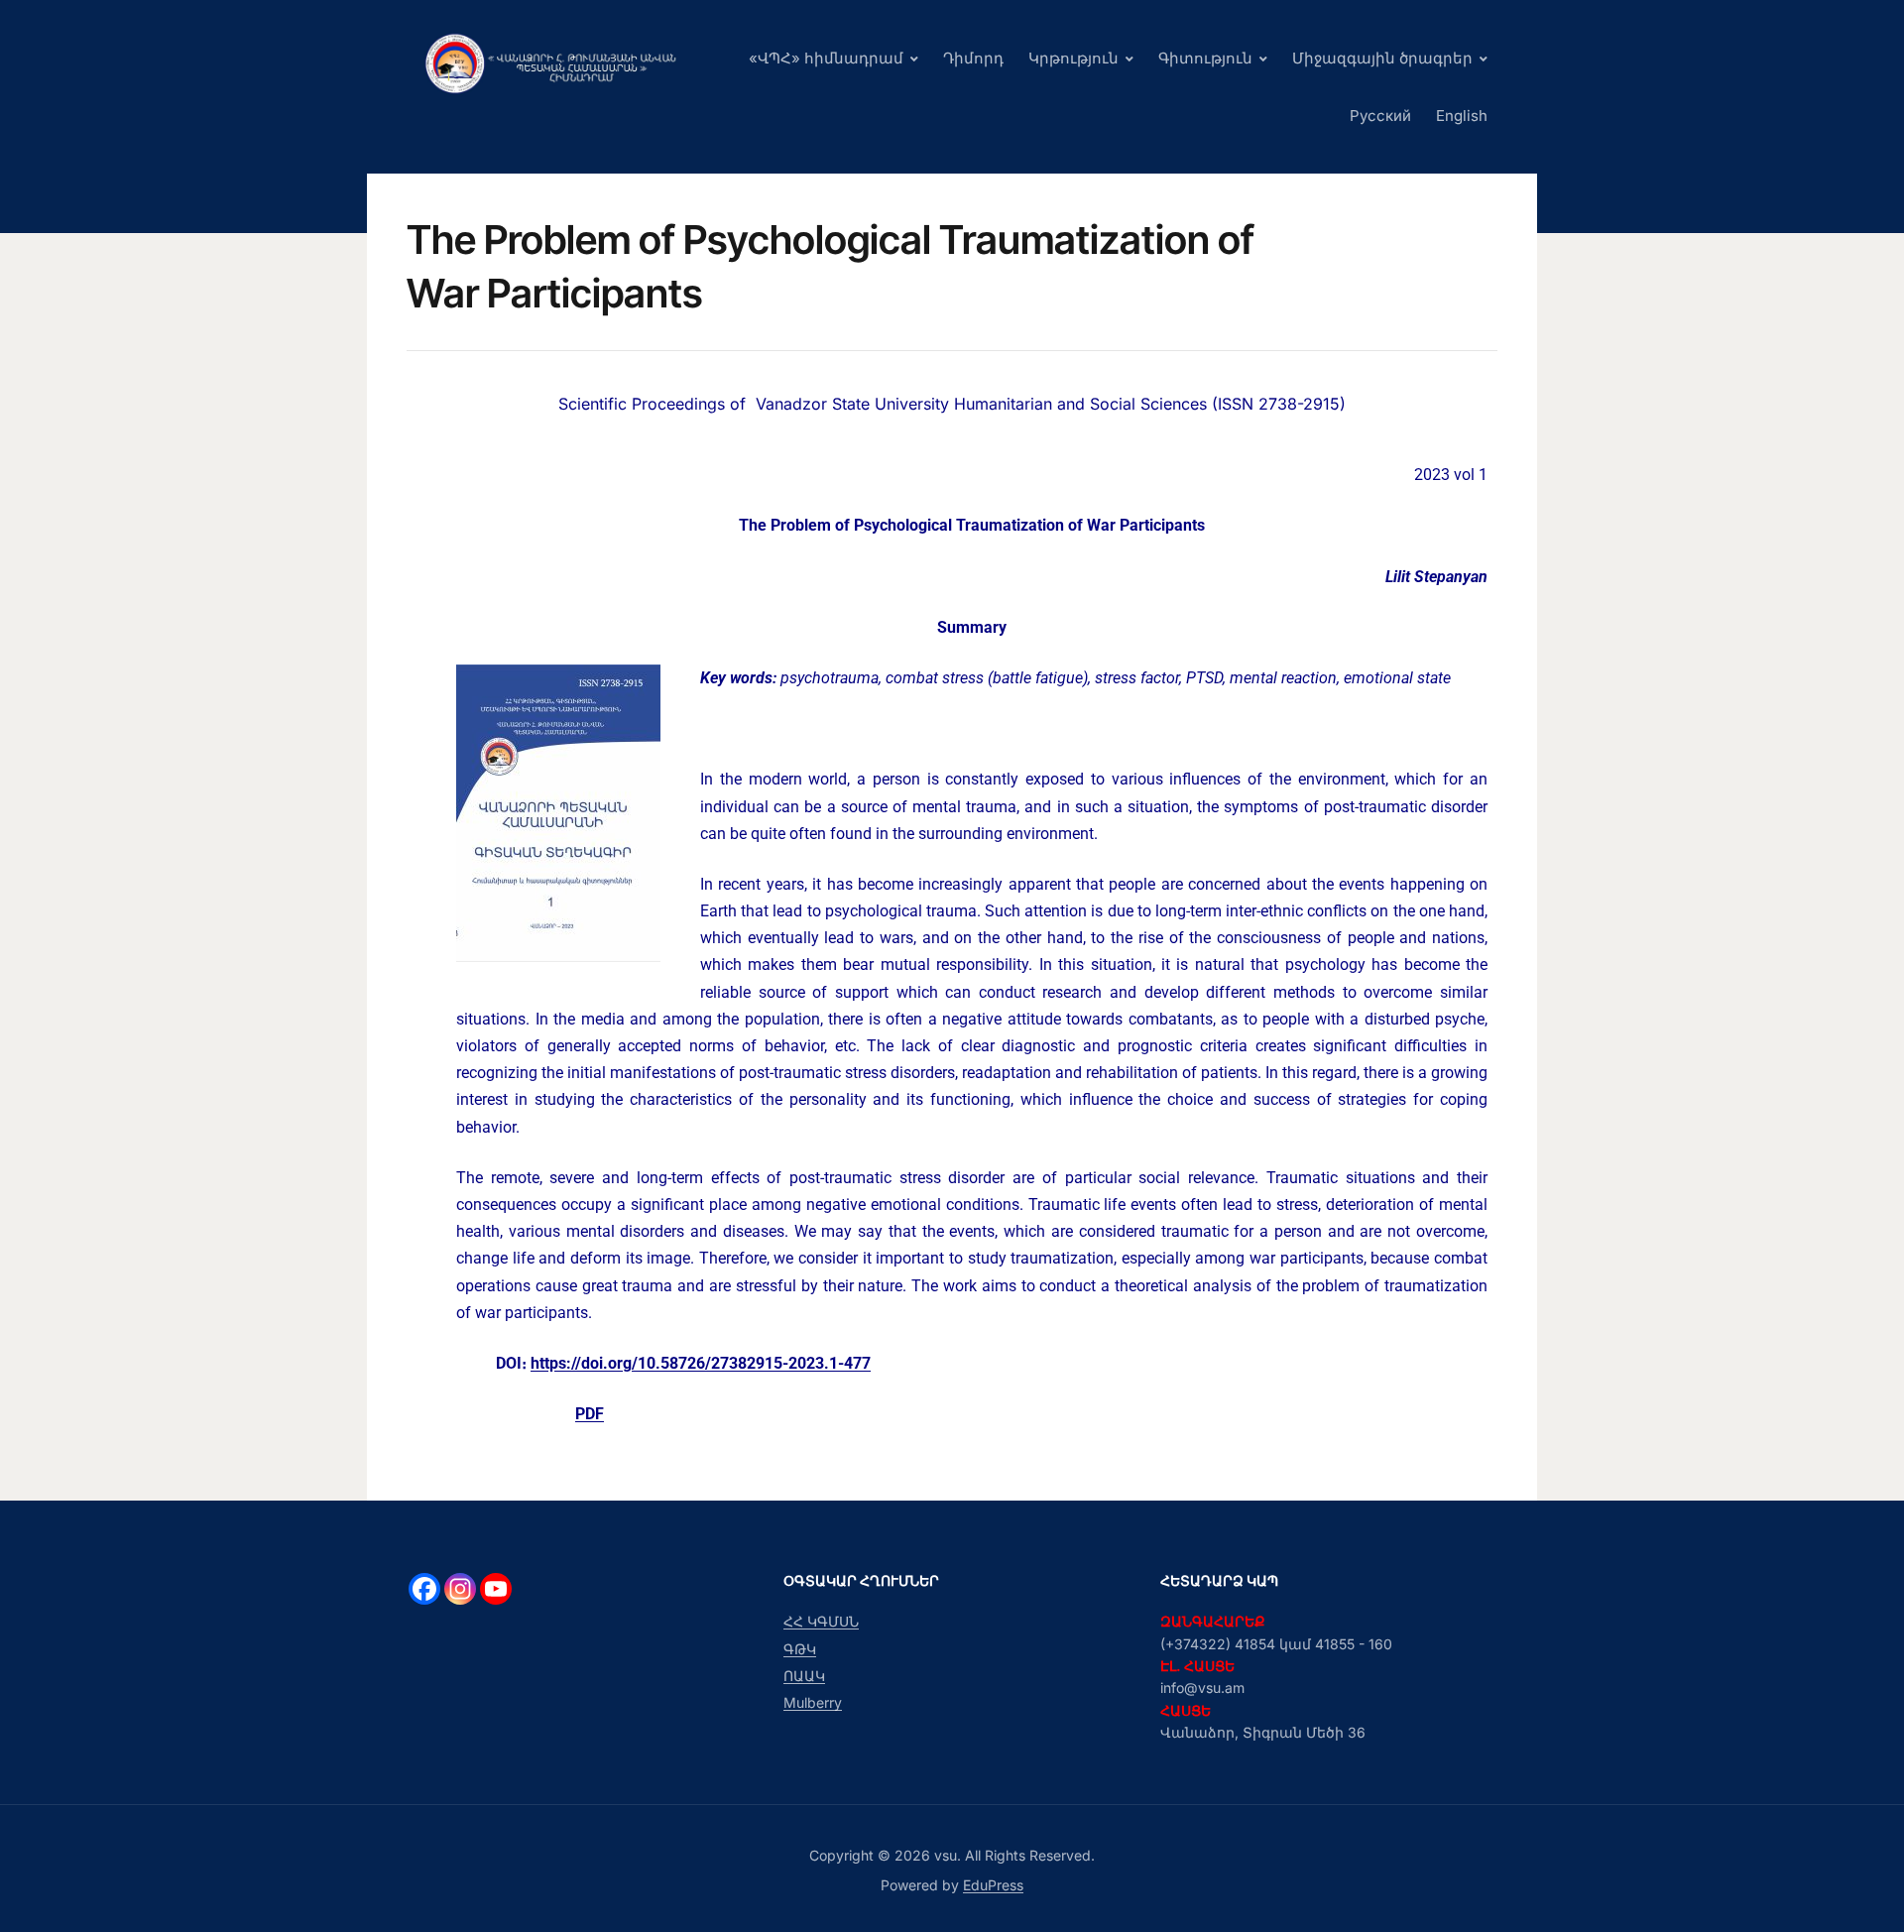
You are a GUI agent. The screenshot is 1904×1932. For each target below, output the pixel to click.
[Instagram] (460, 1589)
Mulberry (813, 1702)
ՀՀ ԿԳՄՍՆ (821, 1621)
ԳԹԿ (800, 1649)
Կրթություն (1073, 58)
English (1462, 116)
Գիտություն (1205, 58)
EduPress (993, 1885)
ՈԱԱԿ (804, 1676)
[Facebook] (424, 1589)
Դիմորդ (973, 58)
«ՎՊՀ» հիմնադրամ (826, 58)
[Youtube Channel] (496, 1589)
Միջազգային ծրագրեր (1382, 58)
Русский (1380, 116)
